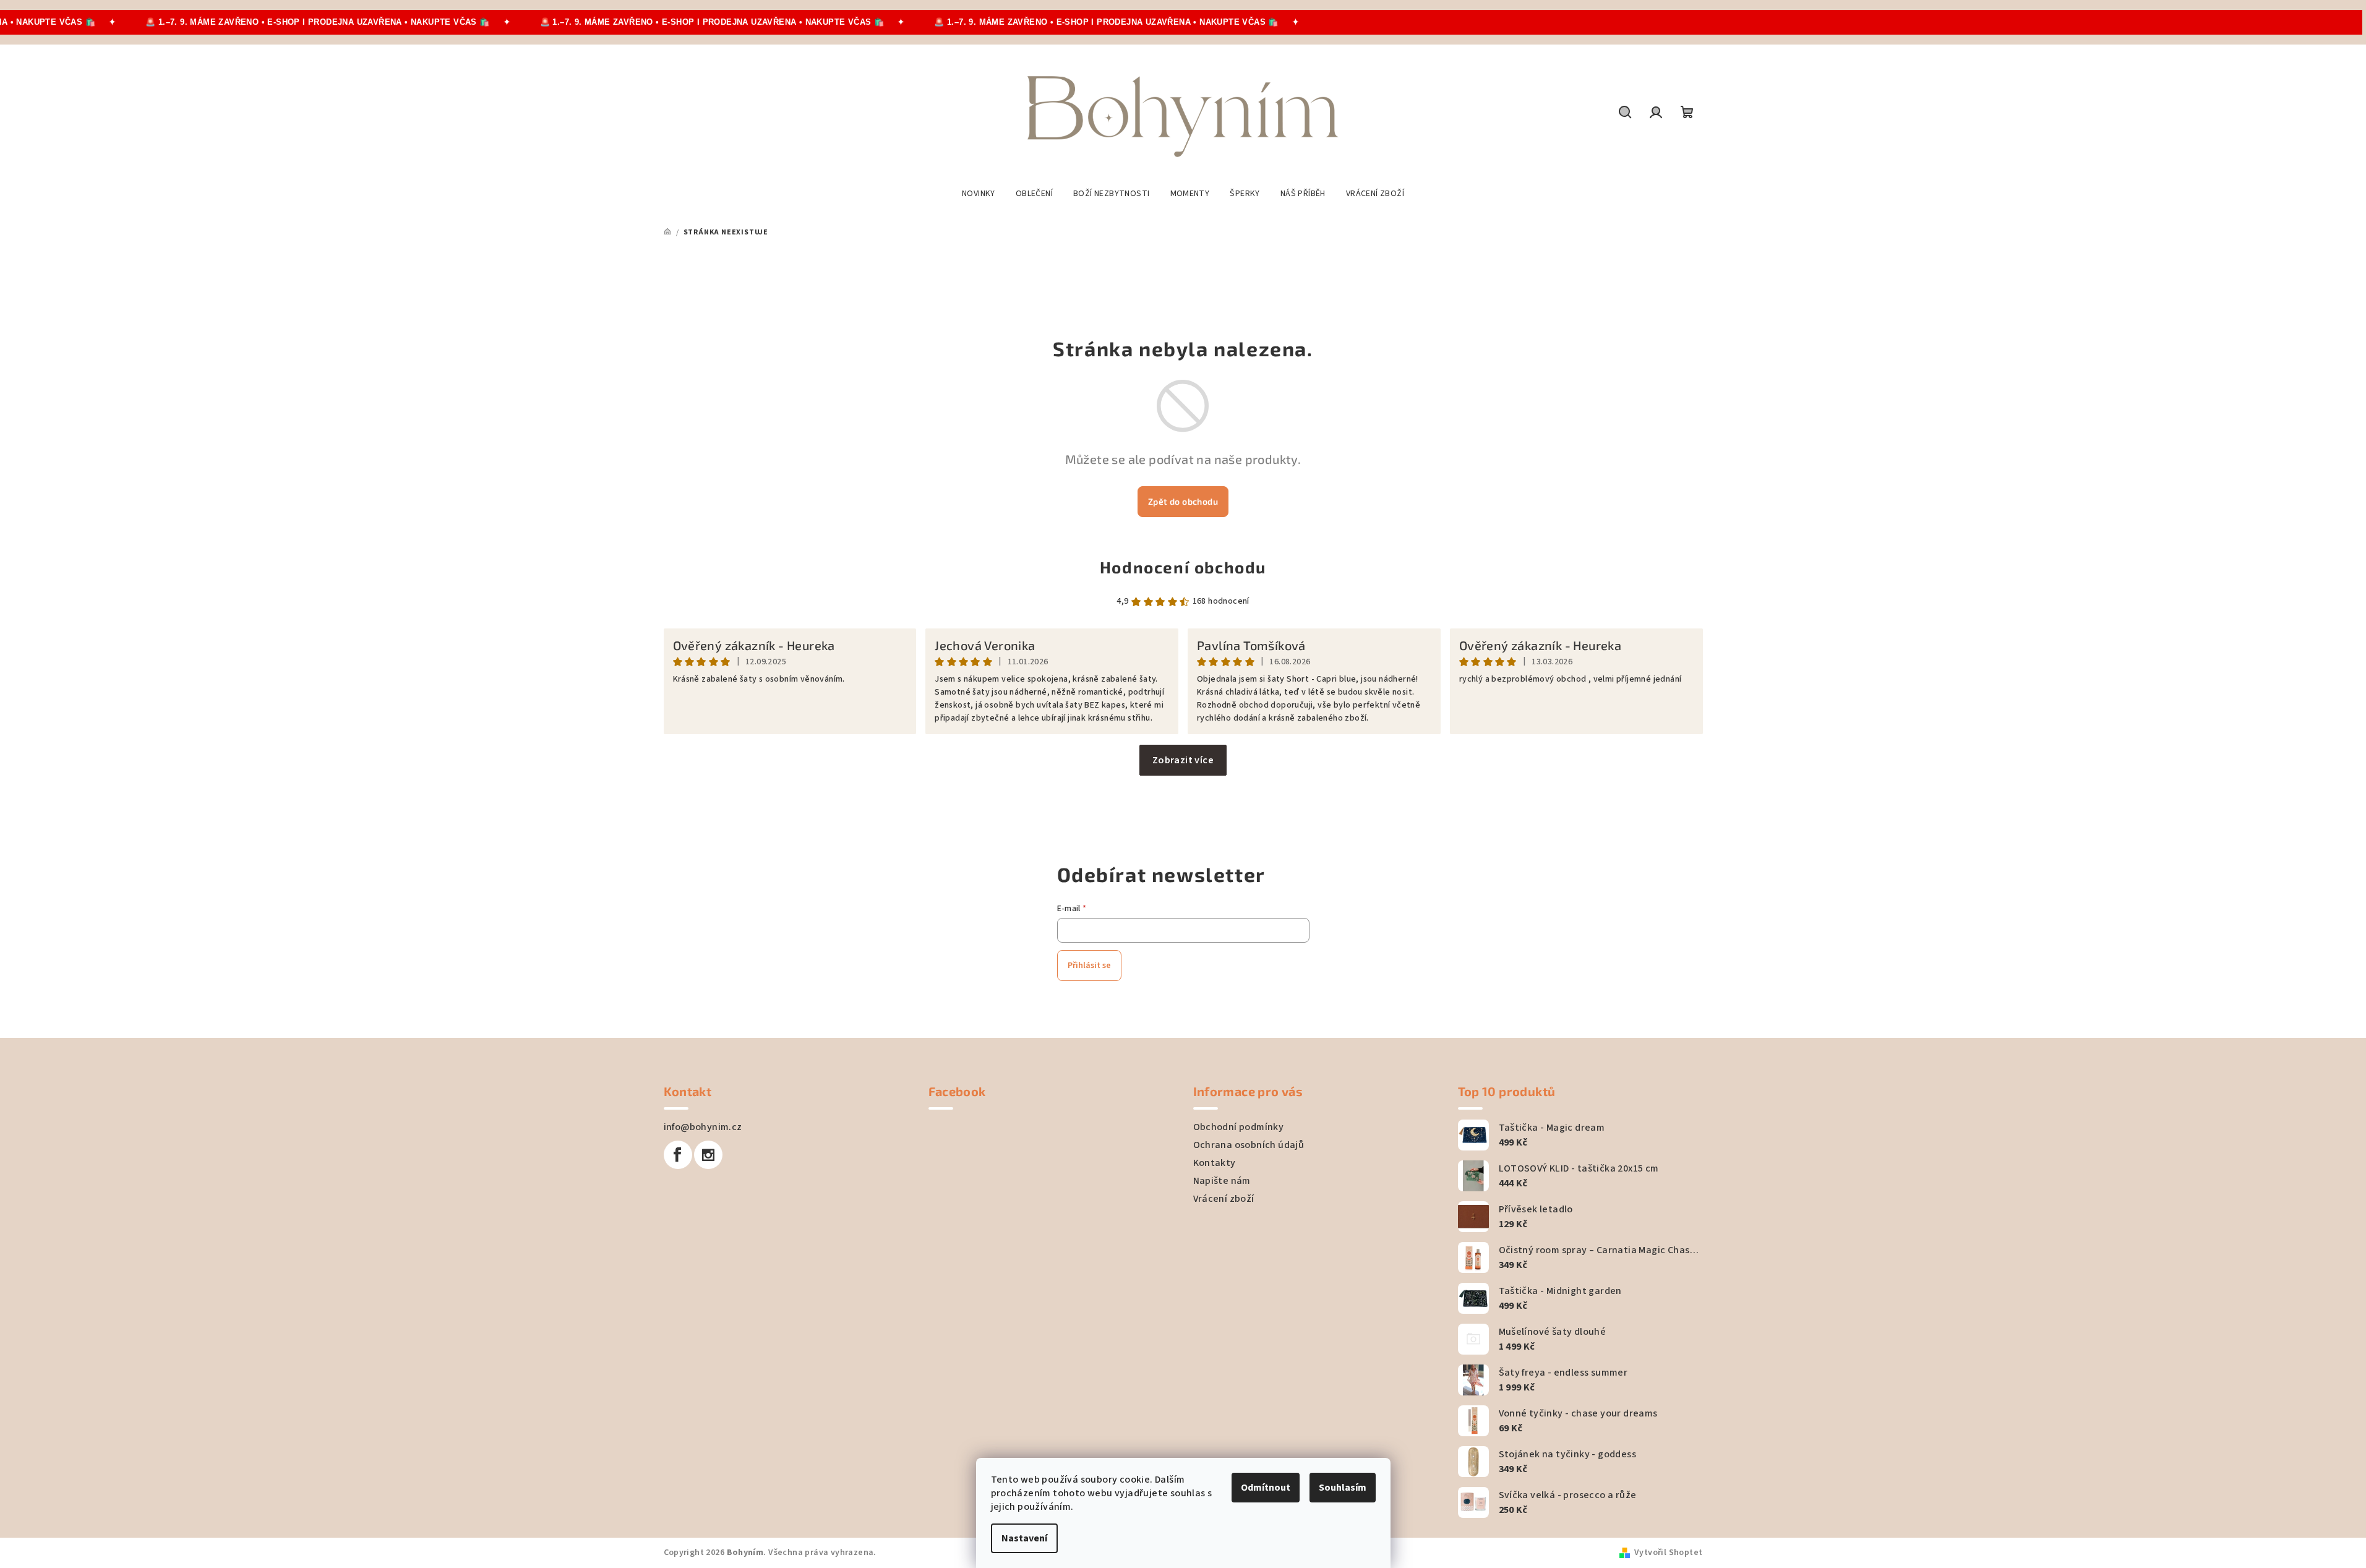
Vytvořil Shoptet (1668, 1553)
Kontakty (1215, 1163)
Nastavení (1024, 1538)
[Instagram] (708, 1155)
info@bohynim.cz (703, 1127)
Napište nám (1222, 1181)
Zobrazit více (1183, 760)
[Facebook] (678, 1155)
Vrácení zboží (1224, 1199)
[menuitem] (979, 194)
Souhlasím (1343, 1488)
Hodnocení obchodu (1183, 567)
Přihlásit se (1089, 966)
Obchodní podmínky (1239, 1127)
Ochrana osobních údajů (1249, 1145)
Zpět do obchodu (1183, 501)
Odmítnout (1266, 1488)
